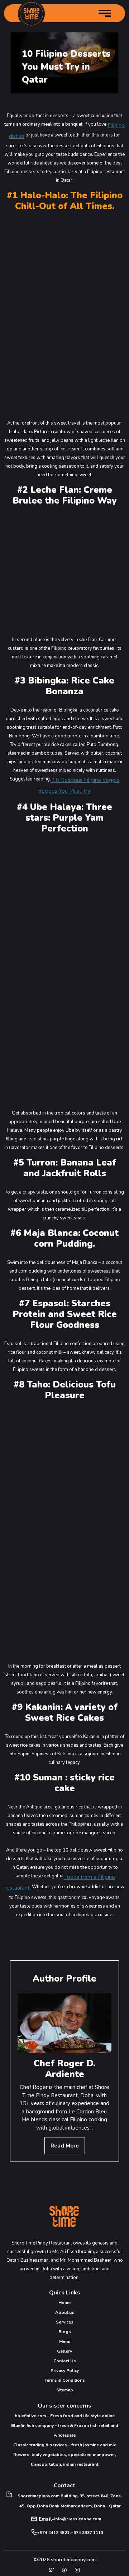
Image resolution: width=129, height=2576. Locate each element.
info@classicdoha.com (78, 2519)
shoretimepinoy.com (73, 2560)
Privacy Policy (65, 2371)
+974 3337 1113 (87, 2533)
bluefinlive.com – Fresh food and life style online (65, 2416)
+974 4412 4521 (53, 2533)
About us (65, 2312)
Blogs (65, 2332)
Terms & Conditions (65, 2380)
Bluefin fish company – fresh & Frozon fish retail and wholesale (65, 2430)
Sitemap (65, 2390)
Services (65, 2322)
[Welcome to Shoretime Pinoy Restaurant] (31, 14)
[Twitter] (52, 2570)
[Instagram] (77, 2570)
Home (64, 2303)
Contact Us (65, 2361)
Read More (65, 2146)
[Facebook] (64, 2570)
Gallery (64, 2351)
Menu (65, 2341)
